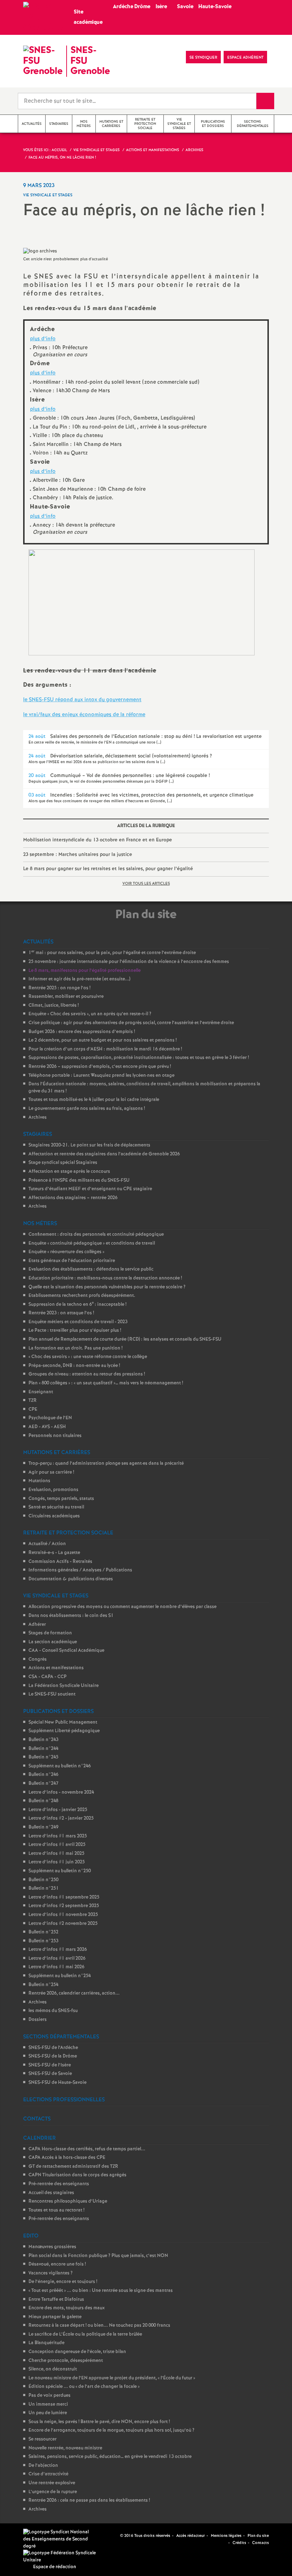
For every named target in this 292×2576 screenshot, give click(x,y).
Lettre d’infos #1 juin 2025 (57, 1862)
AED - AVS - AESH (47, 1427)
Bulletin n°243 (43, 1740)
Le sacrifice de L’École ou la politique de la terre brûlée (85, 2334)
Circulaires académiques (54, 1516)
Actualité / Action (47, 1544)
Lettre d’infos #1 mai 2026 (56, 1967)
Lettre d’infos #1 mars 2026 (58, 1950)
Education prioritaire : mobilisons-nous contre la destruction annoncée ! (105, 1278)
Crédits (239, 2543)
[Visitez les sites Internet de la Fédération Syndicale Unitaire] (61, 2557)
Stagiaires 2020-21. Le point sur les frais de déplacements (89, 1145)
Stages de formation (50, 1633)
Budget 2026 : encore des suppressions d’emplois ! (82, 1032)
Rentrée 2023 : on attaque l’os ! (61, 1313)
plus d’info (43, 339)
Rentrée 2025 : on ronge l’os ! (59, 988)
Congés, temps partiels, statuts (61, 1499)
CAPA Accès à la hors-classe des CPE (67, 2158)
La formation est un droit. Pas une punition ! (75, 1348)
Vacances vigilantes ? (51, 2273)
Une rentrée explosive (52, 2483)
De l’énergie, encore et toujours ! (63, 2282)
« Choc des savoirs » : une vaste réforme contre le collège (88, 1357)
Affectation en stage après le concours (69, 1172)
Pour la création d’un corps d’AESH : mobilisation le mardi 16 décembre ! (105, 1049)
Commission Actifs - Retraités (60, 1562)
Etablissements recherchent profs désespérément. (82, 1296)
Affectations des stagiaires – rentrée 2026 (73, 1198)
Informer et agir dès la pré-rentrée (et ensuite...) (79, 979)
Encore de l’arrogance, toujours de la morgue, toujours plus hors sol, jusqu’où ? (111, 2430)
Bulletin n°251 (44, 1888)
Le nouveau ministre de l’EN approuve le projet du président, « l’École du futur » (112, 2378)
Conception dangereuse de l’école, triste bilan (77, 2352)
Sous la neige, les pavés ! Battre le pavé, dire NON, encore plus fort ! (99, 2422)
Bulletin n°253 (43, 1941)
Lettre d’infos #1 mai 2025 (56, 1854)
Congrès (38, 1659)
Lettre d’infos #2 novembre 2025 (63, 1924)
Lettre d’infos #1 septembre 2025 (64, 1897)
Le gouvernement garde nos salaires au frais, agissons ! (87, 1109)
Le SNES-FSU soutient (52, 1694)
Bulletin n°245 (43, 1757)
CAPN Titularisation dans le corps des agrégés (77, 2175)
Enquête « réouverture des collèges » (66, 1252)
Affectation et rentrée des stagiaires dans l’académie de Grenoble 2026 (104, 1154)
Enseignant (41, 1392)
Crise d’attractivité (48, 2474)
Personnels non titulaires (55, 1436)
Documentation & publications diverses (71, 1579)
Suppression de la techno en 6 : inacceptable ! (77, 1305)
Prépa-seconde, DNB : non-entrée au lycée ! (74, 1366)
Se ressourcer (43, 2439)
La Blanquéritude (46, 2343)
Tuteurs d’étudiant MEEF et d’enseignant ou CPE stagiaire (90, 1189)
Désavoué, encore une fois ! (57, 2264)
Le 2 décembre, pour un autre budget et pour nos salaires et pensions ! (103, 1040)
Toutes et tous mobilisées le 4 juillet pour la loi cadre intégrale (94, 1100)
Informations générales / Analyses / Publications (80, 1570)
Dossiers (38, 2020)
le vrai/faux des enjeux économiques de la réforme (84, 715)
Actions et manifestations (56, 1668)
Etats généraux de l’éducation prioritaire (72, 1261)
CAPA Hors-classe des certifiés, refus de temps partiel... (87, 2149)
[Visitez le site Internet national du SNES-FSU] (57, 2539)
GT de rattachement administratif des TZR (73, 2167)
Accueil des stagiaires (51, 2193)
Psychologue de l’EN (50, 1418)
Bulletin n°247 (43, 1784)
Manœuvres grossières (52, 2247)
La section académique (53, 1642)
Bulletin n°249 (43, 1827)
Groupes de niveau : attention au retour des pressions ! (87, 1374)
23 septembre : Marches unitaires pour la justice (78, 855)
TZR (33, 1401)
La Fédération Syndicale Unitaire (64, 1686)
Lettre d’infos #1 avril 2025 (57, 1845)
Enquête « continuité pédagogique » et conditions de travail (92, 1243)
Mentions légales (226, 2536)
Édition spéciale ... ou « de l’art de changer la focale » (84, 2387)
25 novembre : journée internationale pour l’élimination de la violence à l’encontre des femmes (129, 962)
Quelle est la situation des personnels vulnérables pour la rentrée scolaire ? (107, 1287)
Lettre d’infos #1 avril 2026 (57, 1958)
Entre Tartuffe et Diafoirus (56, 2300)
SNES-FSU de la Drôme (53, 2056)
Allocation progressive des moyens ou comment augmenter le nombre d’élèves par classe (122, 1607)
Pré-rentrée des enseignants (59, 2184)
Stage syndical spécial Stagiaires (63, 1163)
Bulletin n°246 (43, 1775)
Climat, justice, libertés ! (54, 1005)
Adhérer (37, 1625)
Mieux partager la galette (55, 2317)
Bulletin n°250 (43, 1880)
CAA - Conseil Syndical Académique (66, 1651)
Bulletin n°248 (43, 1801)
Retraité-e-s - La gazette (54, 1553)
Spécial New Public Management (63, 1722)
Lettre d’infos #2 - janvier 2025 (61, 1818)
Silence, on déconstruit (53, 2369)
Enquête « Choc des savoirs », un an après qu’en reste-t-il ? (90, 1014)
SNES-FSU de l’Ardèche (53, 2048)
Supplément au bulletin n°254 (60, 1976)
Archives (38, 1117)
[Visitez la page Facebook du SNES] (115, 2535)
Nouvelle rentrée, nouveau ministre (65, 2448)
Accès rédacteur (191, 2536)
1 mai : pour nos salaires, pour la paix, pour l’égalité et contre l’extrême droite (112, 953)
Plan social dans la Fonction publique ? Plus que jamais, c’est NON (98, 2256)
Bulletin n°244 (43, 1749)
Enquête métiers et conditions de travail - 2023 (78, 1322)
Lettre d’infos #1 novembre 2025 (63, 1915)
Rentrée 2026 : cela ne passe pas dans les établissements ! (89, 2500)
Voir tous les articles (146, 884)
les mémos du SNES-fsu (53, 2011)
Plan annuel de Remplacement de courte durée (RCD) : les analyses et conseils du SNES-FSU (125, 1339)
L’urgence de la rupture (53, 2492)
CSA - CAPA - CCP (48, 1677)
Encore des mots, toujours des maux (67, 2308)
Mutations (39, 1481)
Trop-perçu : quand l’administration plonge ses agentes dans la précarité (106, 1463)
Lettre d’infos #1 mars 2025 (58, 1836)
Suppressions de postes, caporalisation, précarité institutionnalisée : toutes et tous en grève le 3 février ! (139, 1058)
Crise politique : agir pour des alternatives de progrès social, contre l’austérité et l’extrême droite (131, 1023)
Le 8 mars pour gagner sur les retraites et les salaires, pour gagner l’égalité (108, 869)
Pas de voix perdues (49, 2396)
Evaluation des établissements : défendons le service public (91, 1269)
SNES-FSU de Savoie (50, 2074)
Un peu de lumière (48, 2413)
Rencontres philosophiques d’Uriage (68, 2201)
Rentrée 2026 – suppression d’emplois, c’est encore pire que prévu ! (100, 1067)
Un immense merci (48, 2404)
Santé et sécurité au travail (56, 1507)
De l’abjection (43, 2466)
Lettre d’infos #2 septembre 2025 (64, 1906)
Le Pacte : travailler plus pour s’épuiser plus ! (75, 1330)
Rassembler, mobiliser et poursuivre (66, 997)
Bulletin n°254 (43, 1985)
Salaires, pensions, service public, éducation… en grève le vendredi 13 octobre (110, 2457)
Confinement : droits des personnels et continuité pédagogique (96, 1234)
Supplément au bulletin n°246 (60, 1766)
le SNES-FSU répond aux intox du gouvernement (82, 700)
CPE (33, 1409)
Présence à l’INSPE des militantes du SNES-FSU (79, 1180)
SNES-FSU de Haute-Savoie (58, 2083)
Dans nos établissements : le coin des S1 (71, 1616)
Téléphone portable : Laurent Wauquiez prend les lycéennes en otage (101, 1076)
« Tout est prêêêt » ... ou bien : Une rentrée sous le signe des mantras (101, 2291)
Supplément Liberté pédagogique (64, 1731)
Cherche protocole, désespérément (66, 2361)
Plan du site (258, 2536)
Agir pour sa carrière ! (51, 1472)
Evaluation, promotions (53, 1490)
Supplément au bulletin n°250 (60, 1871)
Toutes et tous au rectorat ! (56, 2210)
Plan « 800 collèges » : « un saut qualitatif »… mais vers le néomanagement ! (106, 1383)
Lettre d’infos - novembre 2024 (61, 1792)
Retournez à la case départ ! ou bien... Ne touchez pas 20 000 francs (99, 2325)
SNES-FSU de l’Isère (50, 2065)
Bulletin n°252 (43, 1932)
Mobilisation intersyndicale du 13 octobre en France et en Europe (98, 840)
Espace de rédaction (55, 2567)
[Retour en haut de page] (27, 2549)
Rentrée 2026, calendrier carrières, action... (74, 1993)
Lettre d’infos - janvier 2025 (58, 1810)
